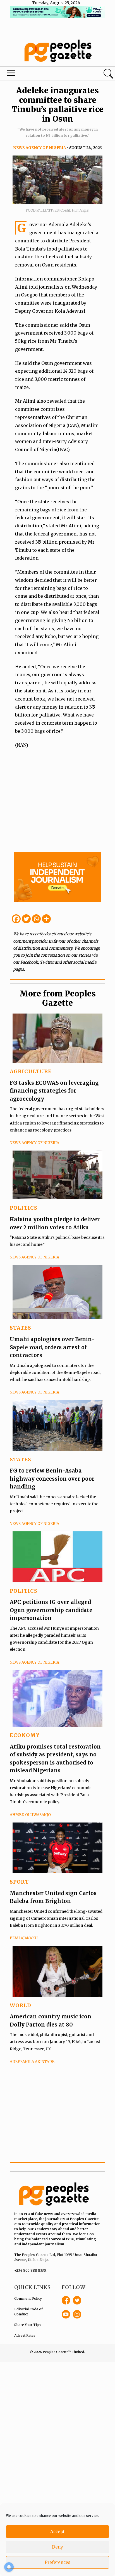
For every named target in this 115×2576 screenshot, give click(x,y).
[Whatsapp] (36, 919)
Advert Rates (25, 2335)
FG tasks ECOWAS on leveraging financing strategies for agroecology (54, 1091)
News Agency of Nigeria (39, 148)
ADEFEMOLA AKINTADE (32, 2062)
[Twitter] (26, 919)
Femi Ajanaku (24, 1938)
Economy (25, 1735)
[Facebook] (16, 919)
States (21, 1328)
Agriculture (31, 1071)
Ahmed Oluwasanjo (30, 1815)
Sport (19, 1882)
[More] (46, 919)
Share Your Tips (27, 2325)
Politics (24, 1208)
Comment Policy (28, 2298)
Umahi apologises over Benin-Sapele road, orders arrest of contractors (52, 1347)
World (21, 2005)
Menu (39, 74)
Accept (57, 2532)
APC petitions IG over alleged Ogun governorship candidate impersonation (51, 1610)
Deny (57, 2547)
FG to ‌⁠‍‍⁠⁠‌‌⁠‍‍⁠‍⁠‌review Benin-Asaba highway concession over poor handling (52, 1479)
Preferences (57, 2562)
